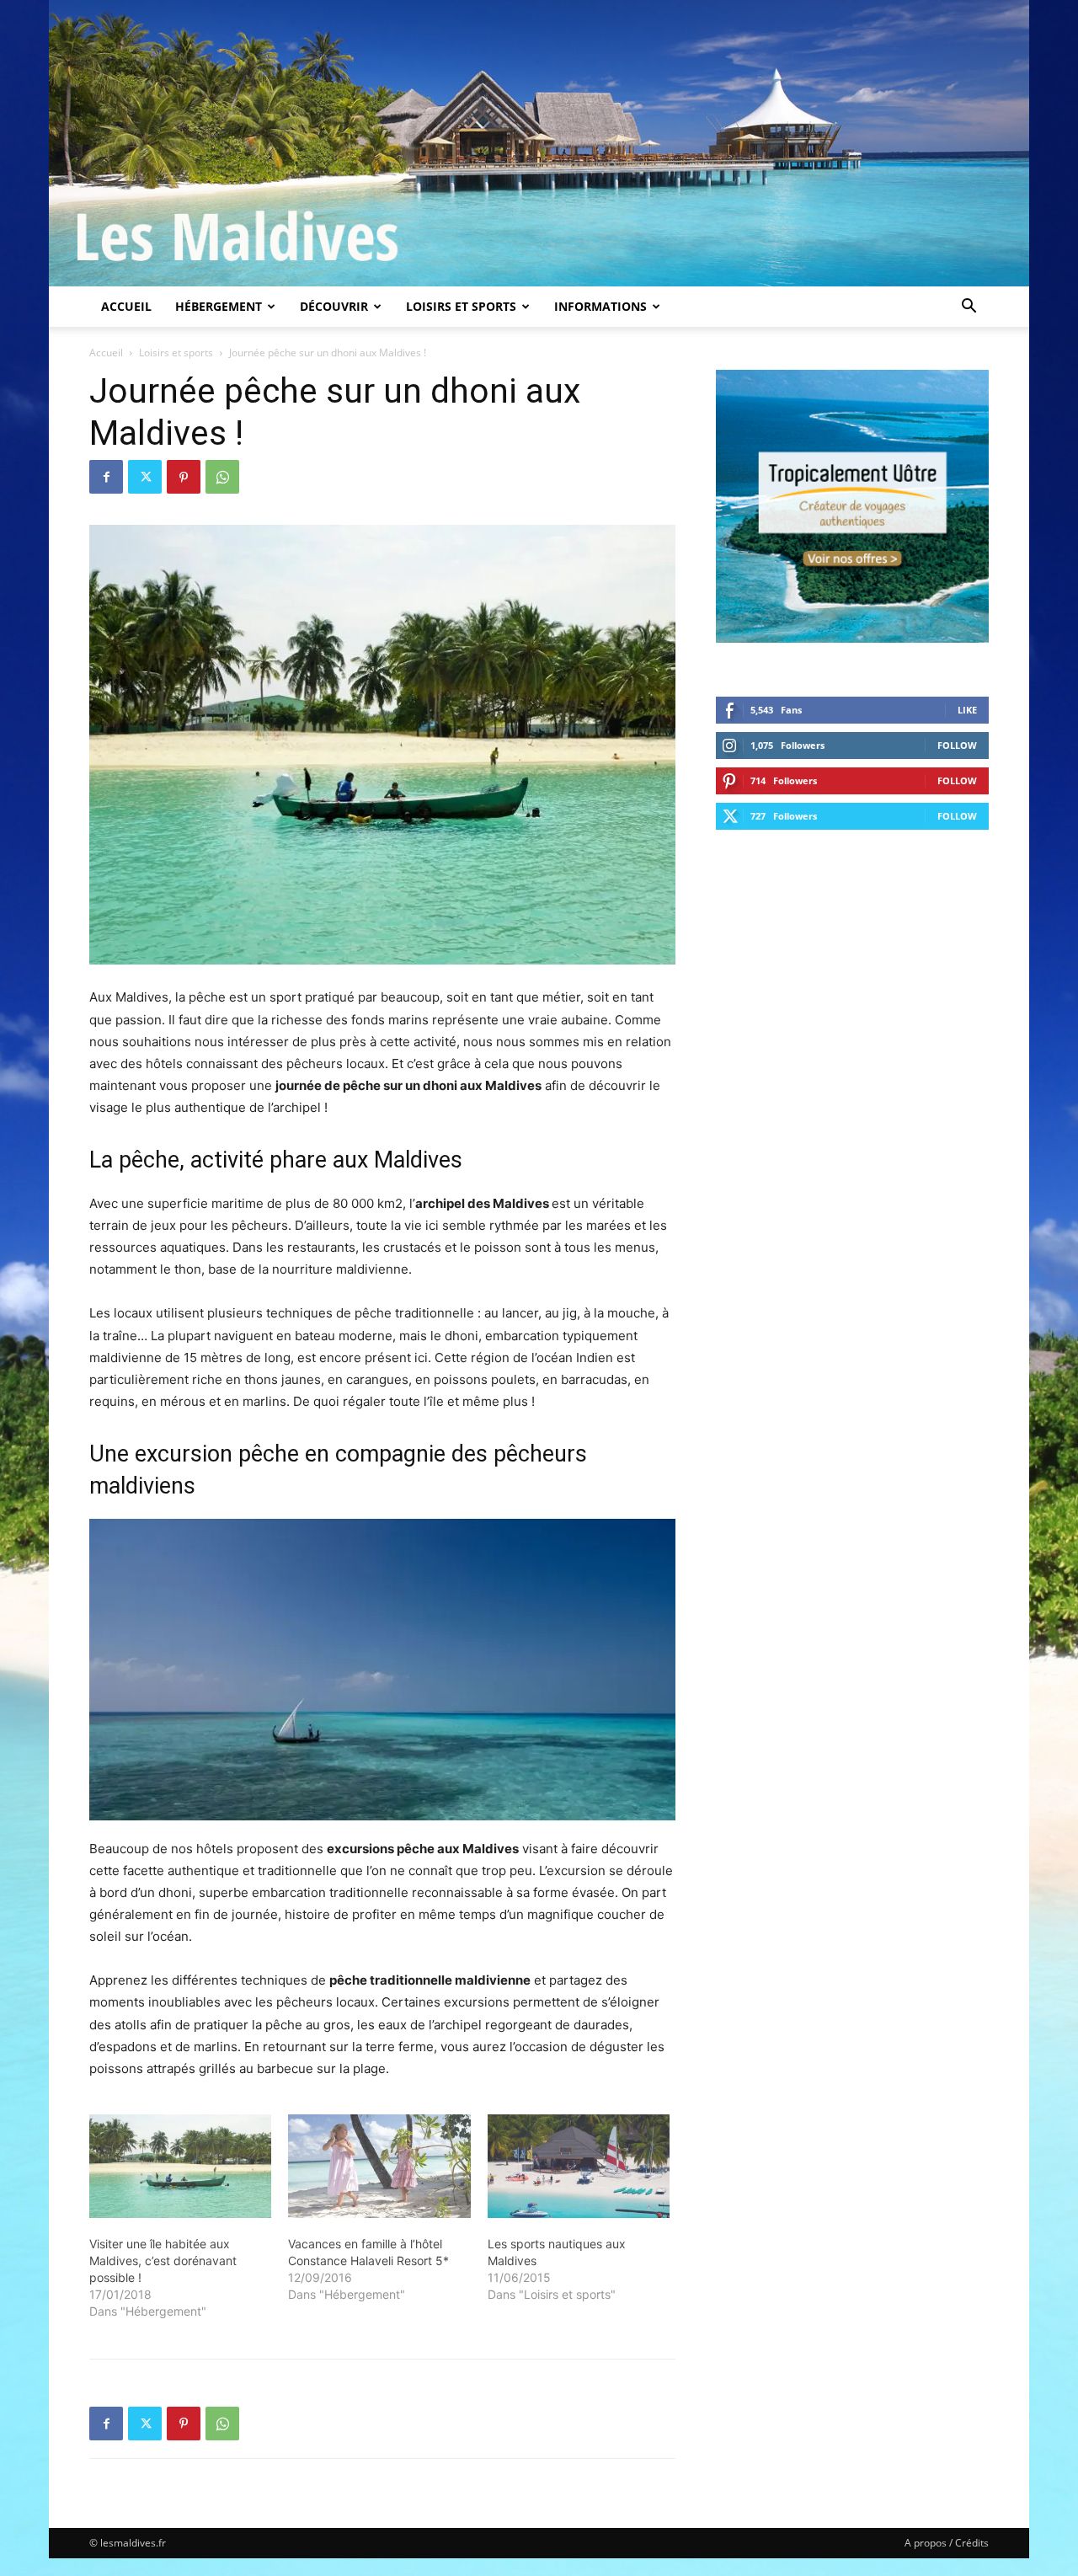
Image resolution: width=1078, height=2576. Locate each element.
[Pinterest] (184, 477)
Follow (957, 745)
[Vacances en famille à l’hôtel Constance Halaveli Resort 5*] (379, 2167)
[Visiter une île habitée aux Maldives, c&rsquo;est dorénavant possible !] (180, 2167)
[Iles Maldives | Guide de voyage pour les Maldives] (539, 143)
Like (967, 710)
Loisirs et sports (461, 306)
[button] (969, 308)
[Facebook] (106, 477)
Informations (600, 306)
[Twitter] (145, 477)
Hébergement (219, 306)
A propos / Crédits (947, 2543)
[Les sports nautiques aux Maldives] (579, 2167)
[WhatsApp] (222, 477)
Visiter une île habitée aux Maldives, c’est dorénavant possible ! (163, 2261)
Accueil (126, 306)
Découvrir (334, 306)
